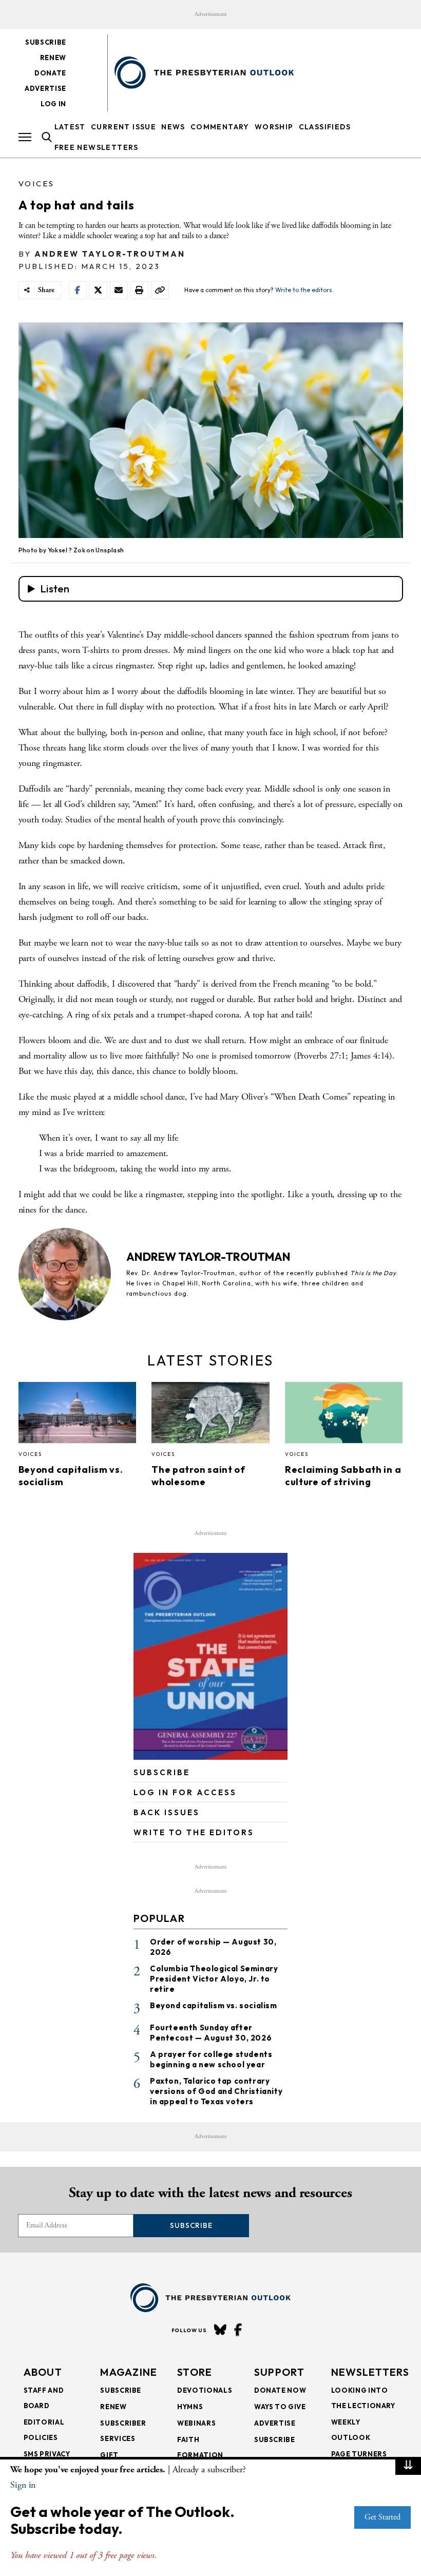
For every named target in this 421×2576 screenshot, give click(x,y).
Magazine (129, 2372)
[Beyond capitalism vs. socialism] (78, 1415)
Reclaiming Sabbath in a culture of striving (343, 1476)
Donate (50, 73)
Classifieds (325, 127)
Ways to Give (280, 2407)
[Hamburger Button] (25, 137)
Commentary (220, 127)
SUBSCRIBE (162, 1772)
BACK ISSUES (167, 1812)
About (43, 2372)
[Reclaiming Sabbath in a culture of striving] (344, 1415)
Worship (274, 127)
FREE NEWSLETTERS (97, 147)
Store (195, 2372)
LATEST (70, 127)
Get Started (382, 2517)
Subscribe (46, 42)
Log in (53, 104)
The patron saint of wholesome (198, 1476)
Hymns (190, 2407)
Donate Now (280, 2390)
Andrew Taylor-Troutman (110, 254)
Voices (36, 184)
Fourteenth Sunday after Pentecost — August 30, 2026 (211, 2033)
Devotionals (205, 2390)
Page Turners (359, 2454)
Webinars (196, 2423)
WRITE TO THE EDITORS (194, 1832)
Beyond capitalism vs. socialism (214, 2005)
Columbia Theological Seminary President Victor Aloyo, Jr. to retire (214, 1979)
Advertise (45, 88)
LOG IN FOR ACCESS (185, 1792)
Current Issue (123, 127)
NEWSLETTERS (370, 2372)
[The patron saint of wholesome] (210, 1415)
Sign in (23, 2485)
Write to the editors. (304, 290)
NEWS (173, 127)
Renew (53, 57)
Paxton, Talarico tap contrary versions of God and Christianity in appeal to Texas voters (216, 2091)
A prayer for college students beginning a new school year (211, 2059)
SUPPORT (279, 2372)
